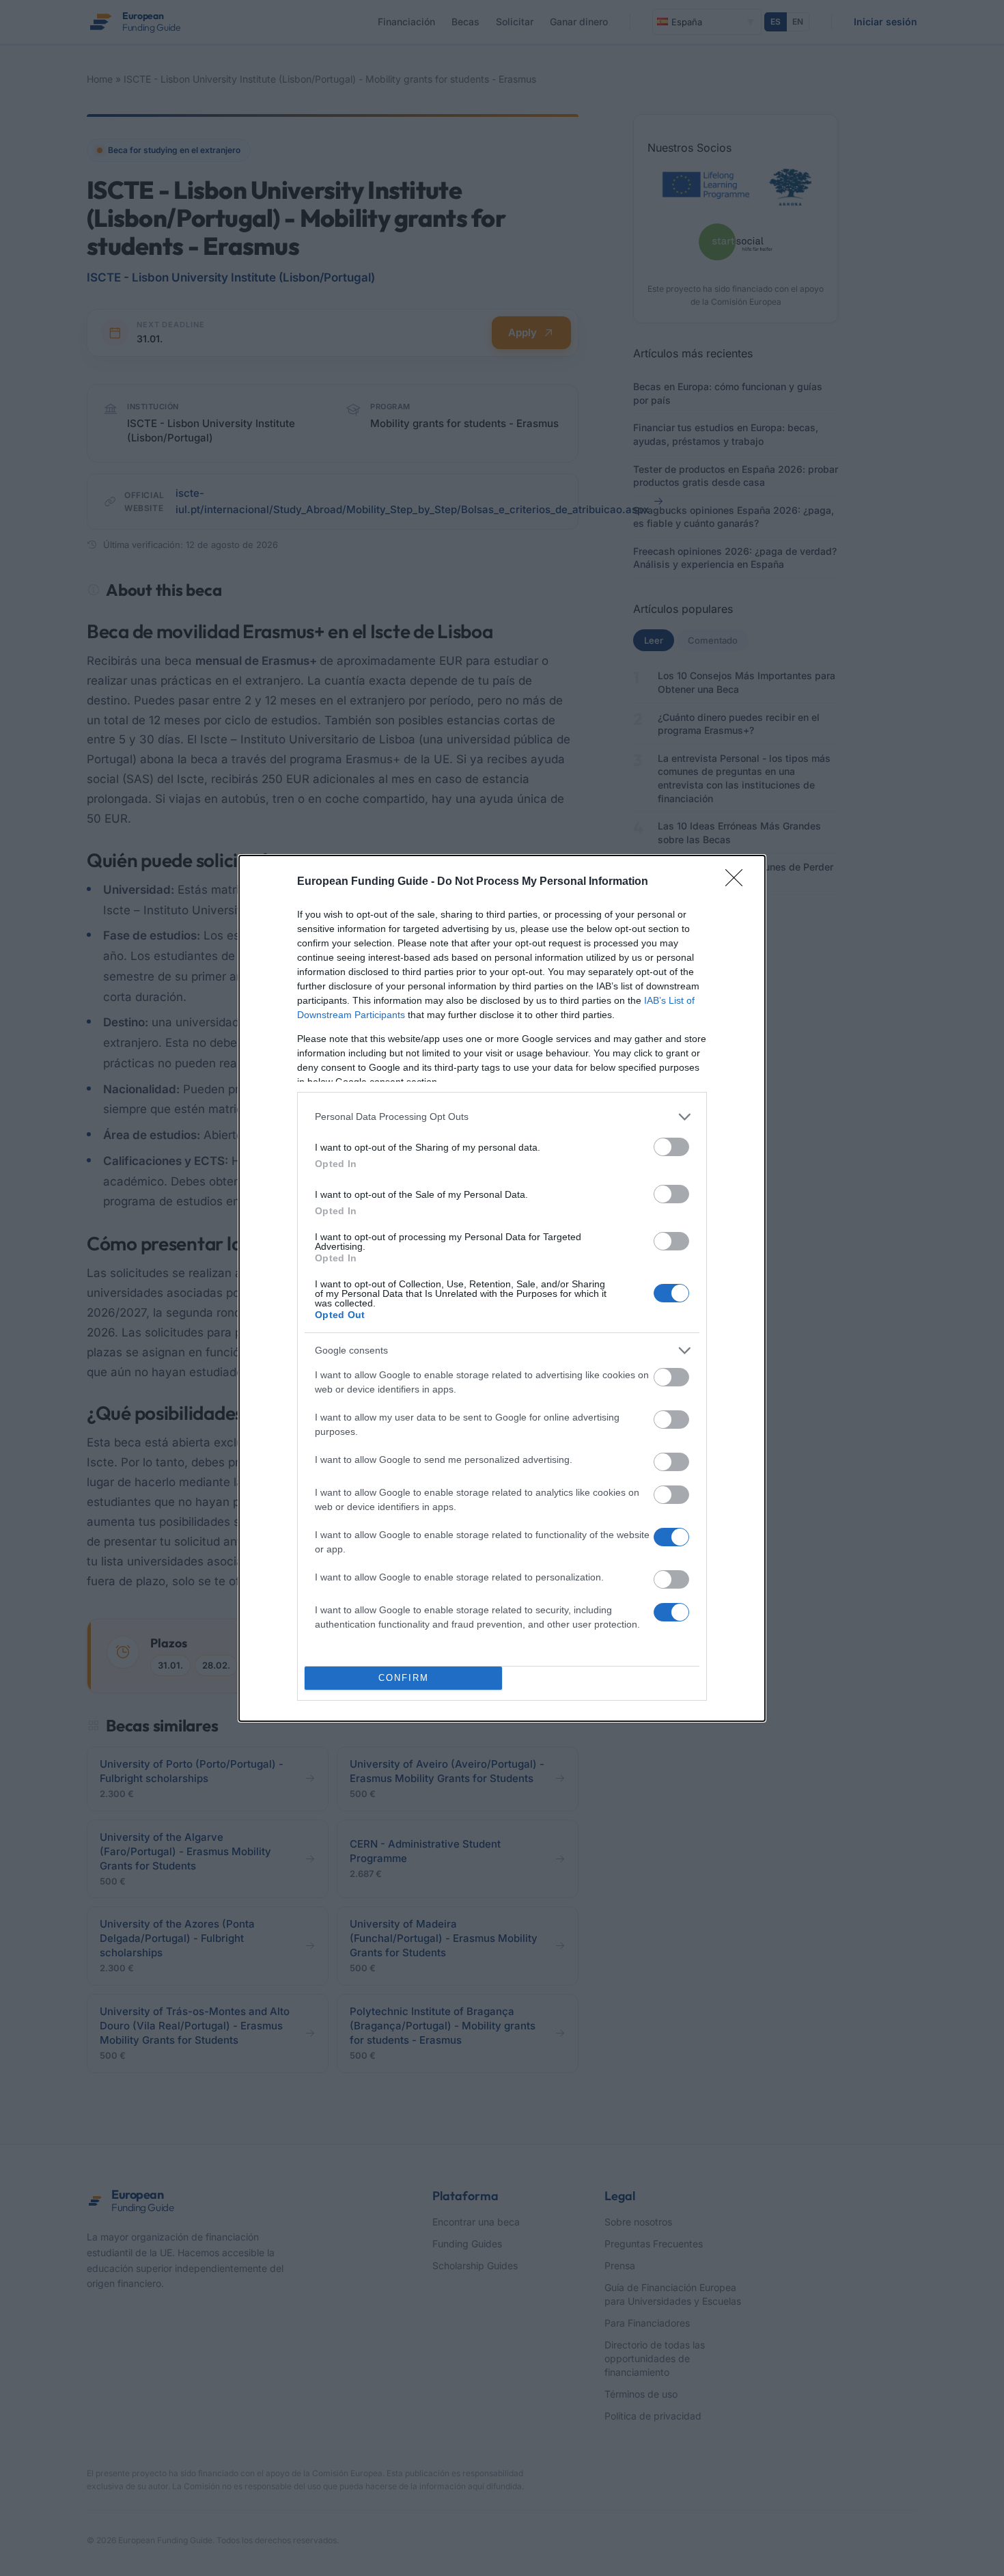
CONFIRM (404, 1678)
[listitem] (502, 1117)
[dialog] (502, 1288)
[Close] (738, 882)
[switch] (671, 1147)
